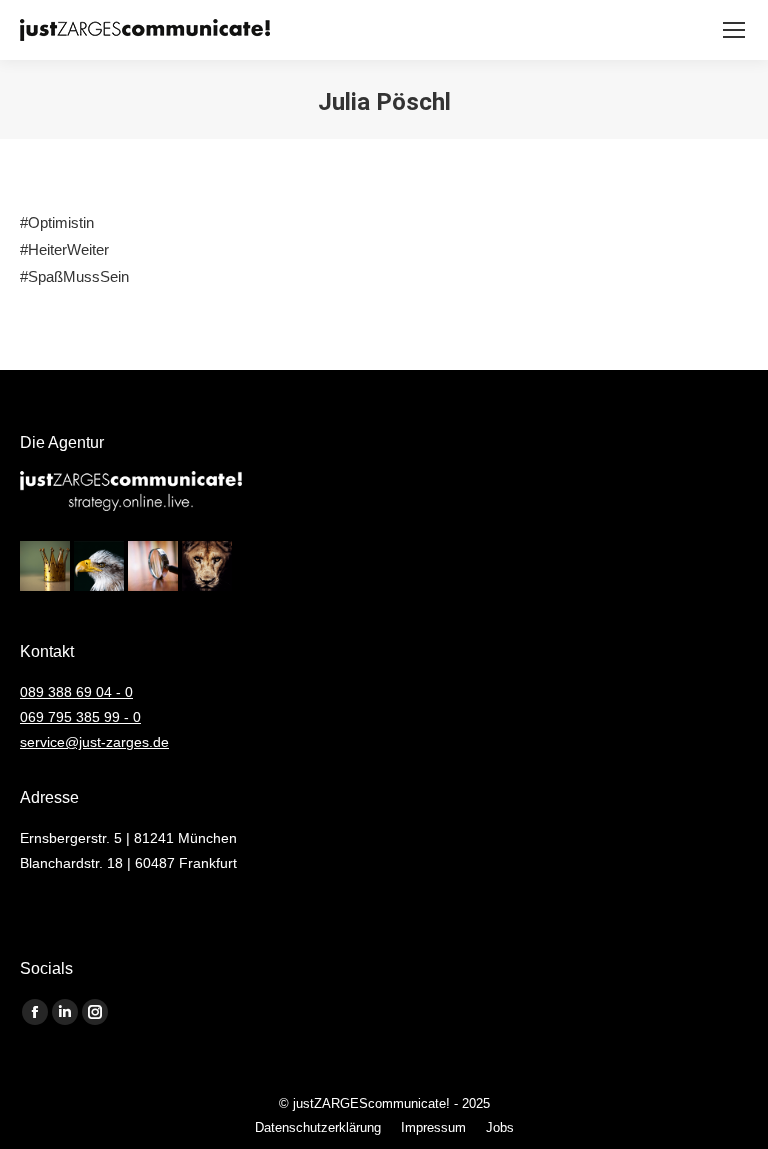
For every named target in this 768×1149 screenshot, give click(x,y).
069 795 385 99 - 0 (80, 717)
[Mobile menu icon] (734, 30)
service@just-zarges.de (94, 742)
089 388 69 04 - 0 (76, 692)
